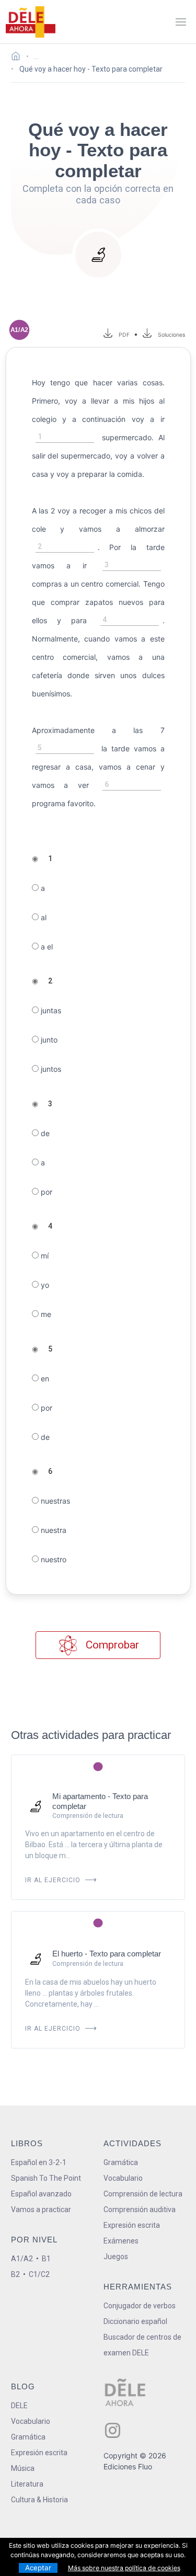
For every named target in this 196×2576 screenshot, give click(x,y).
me (45, 1314)
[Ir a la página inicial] (19, 58)
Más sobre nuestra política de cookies (124, 2568)
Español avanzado (41, 2194)
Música (23, 2468)
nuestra (53, 1530)
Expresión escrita (132, 2225)
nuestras (54, 1501)
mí (44, 1256)
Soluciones (172, 335)
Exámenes (121, 2241)
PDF (123, 335)
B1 (46, 2259)
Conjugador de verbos (140, 2306)
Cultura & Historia (39, 2500)
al (43, 917)
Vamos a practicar (41, 2209)
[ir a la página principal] (30, 22)
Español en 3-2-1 (39, 2162)
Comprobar (111, 1645)
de (44, 1133)
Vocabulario (123, 2178)
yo (44, 1285)
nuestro (53, 1559)
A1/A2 (22, 2259)
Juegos (116, 2257)
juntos (50, 1069)
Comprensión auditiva (140, 2209)
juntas (50, 1010)
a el (46, 947)
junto (48, 1040)
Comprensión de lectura (143, 2194)
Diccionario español (135, 2321)
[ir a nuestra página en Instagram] (113, 2430)
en (44, 1378)
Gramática (121, 2162)
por (45, 1192)
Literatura (27, 2484)
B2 (15, 2274)
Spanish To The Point (46, 2178)
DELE (19, 2406)
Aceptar (38, 2568)
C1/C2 (39, 2274)
